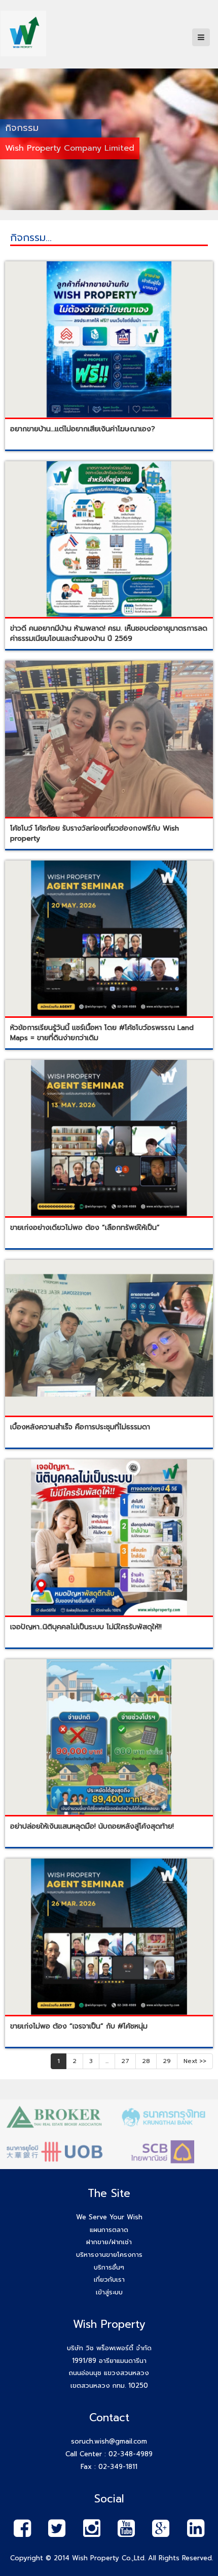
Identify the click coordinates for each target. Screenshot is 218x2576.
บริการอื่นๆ (109, 2267)
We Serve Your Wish (109, 2217)
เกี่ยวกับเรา (109, 2279)
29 (167, 2061)
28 (146, 2061)
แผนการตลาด (109, 2230)
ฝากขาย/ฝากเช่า (109, 2242)
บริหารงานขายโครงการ (109, 2255)
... (107, 2061)
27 (125, 2061)
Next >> (195, 2061)
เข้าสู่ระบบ (109, 2292)
